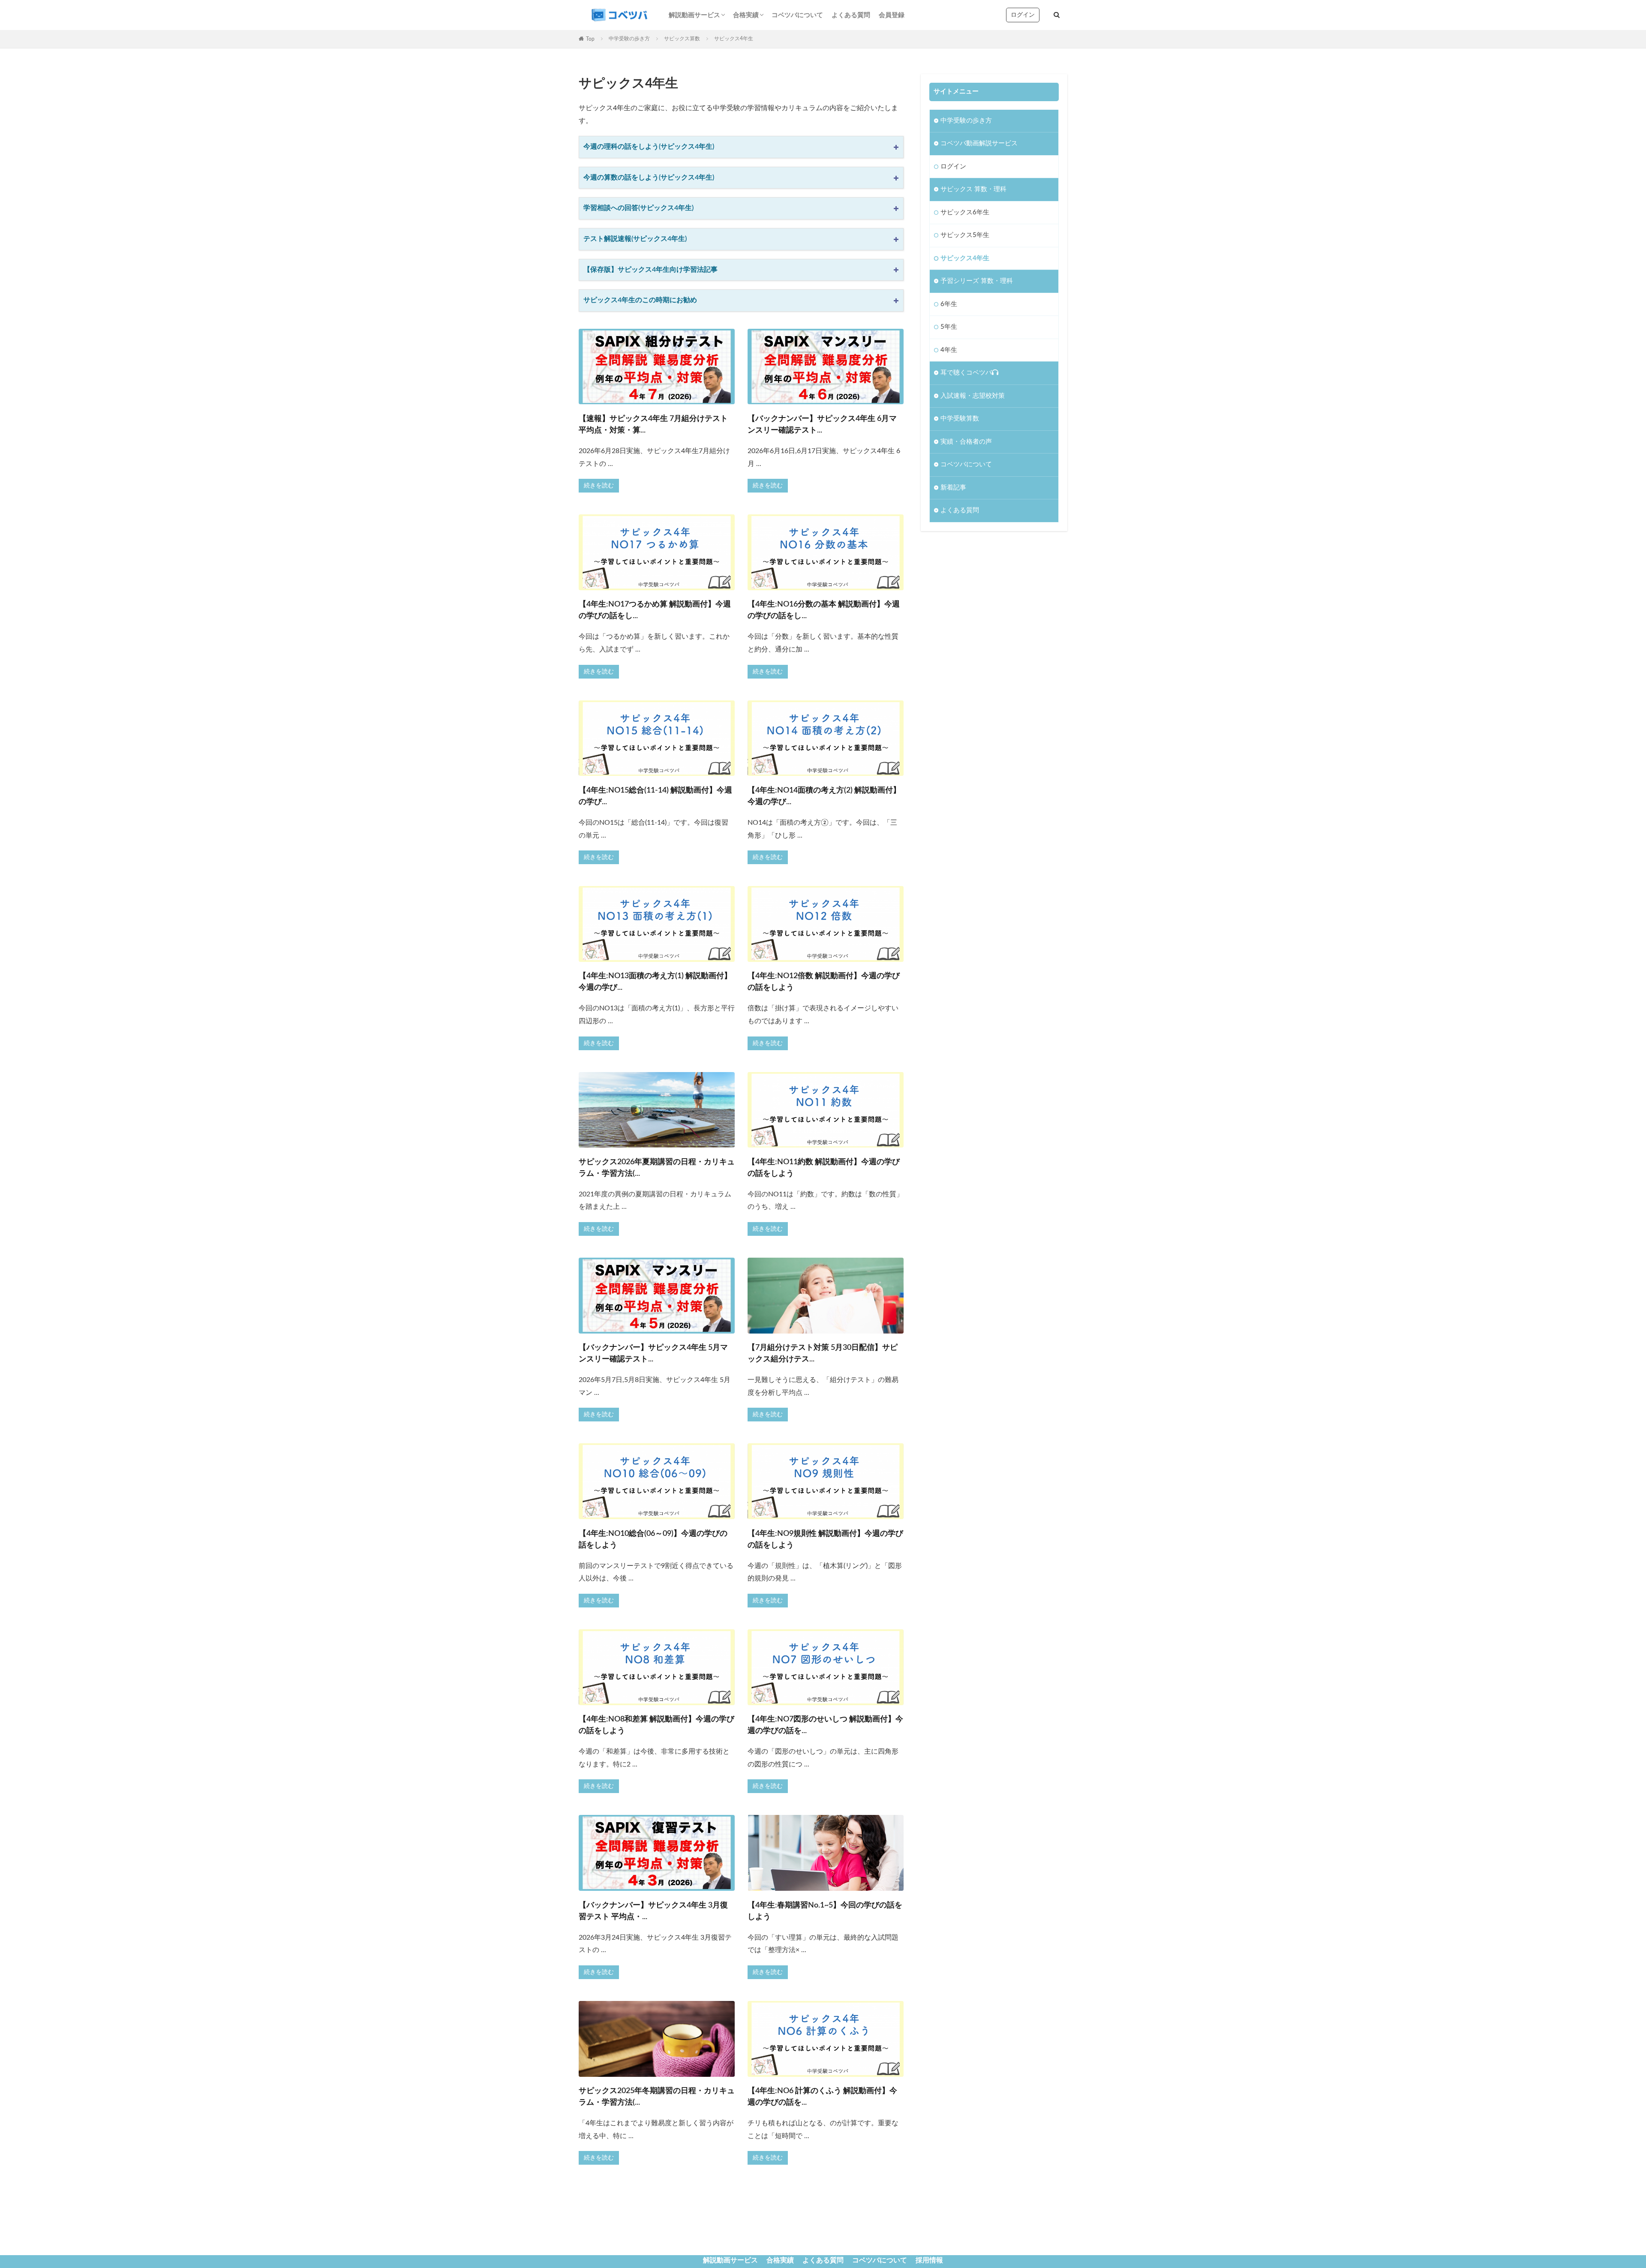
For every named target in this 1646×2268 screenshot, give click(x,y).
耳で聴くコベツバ (966, 373)
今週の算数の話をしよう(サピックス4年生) (649, 177)
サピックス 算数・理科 (973, 189)
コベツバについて (797, 15)
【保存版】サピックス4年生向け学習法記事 (650, 270)
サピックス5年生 (965, 235)
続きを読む (599, 486)
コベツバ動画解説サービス (979, 143)
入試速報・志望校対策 (973, 396)
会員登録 (892, 15)
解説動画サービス (694, 15)
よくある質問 (851, 15)
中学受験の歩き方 (629, 39)
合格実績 (746, 15)
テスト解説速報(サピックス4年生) (635, 239)
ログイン (1023, 15)
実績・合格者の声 (966, 442)
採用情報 (929, 2260)
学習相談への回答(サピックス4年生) (638, 208)
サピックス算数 (682, 39)
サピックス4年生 (965, 258)
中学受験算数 (960, 419)
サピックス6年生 (965, 212)
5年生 (949, 327)
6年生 (949, 304)
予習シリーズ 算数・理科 (977, 281)
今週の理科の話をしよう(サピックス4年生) (649, 147)
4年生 (949, 350)
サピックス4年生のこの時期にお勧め (640, 300)
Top (590, 39)
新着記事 (953, 488)
